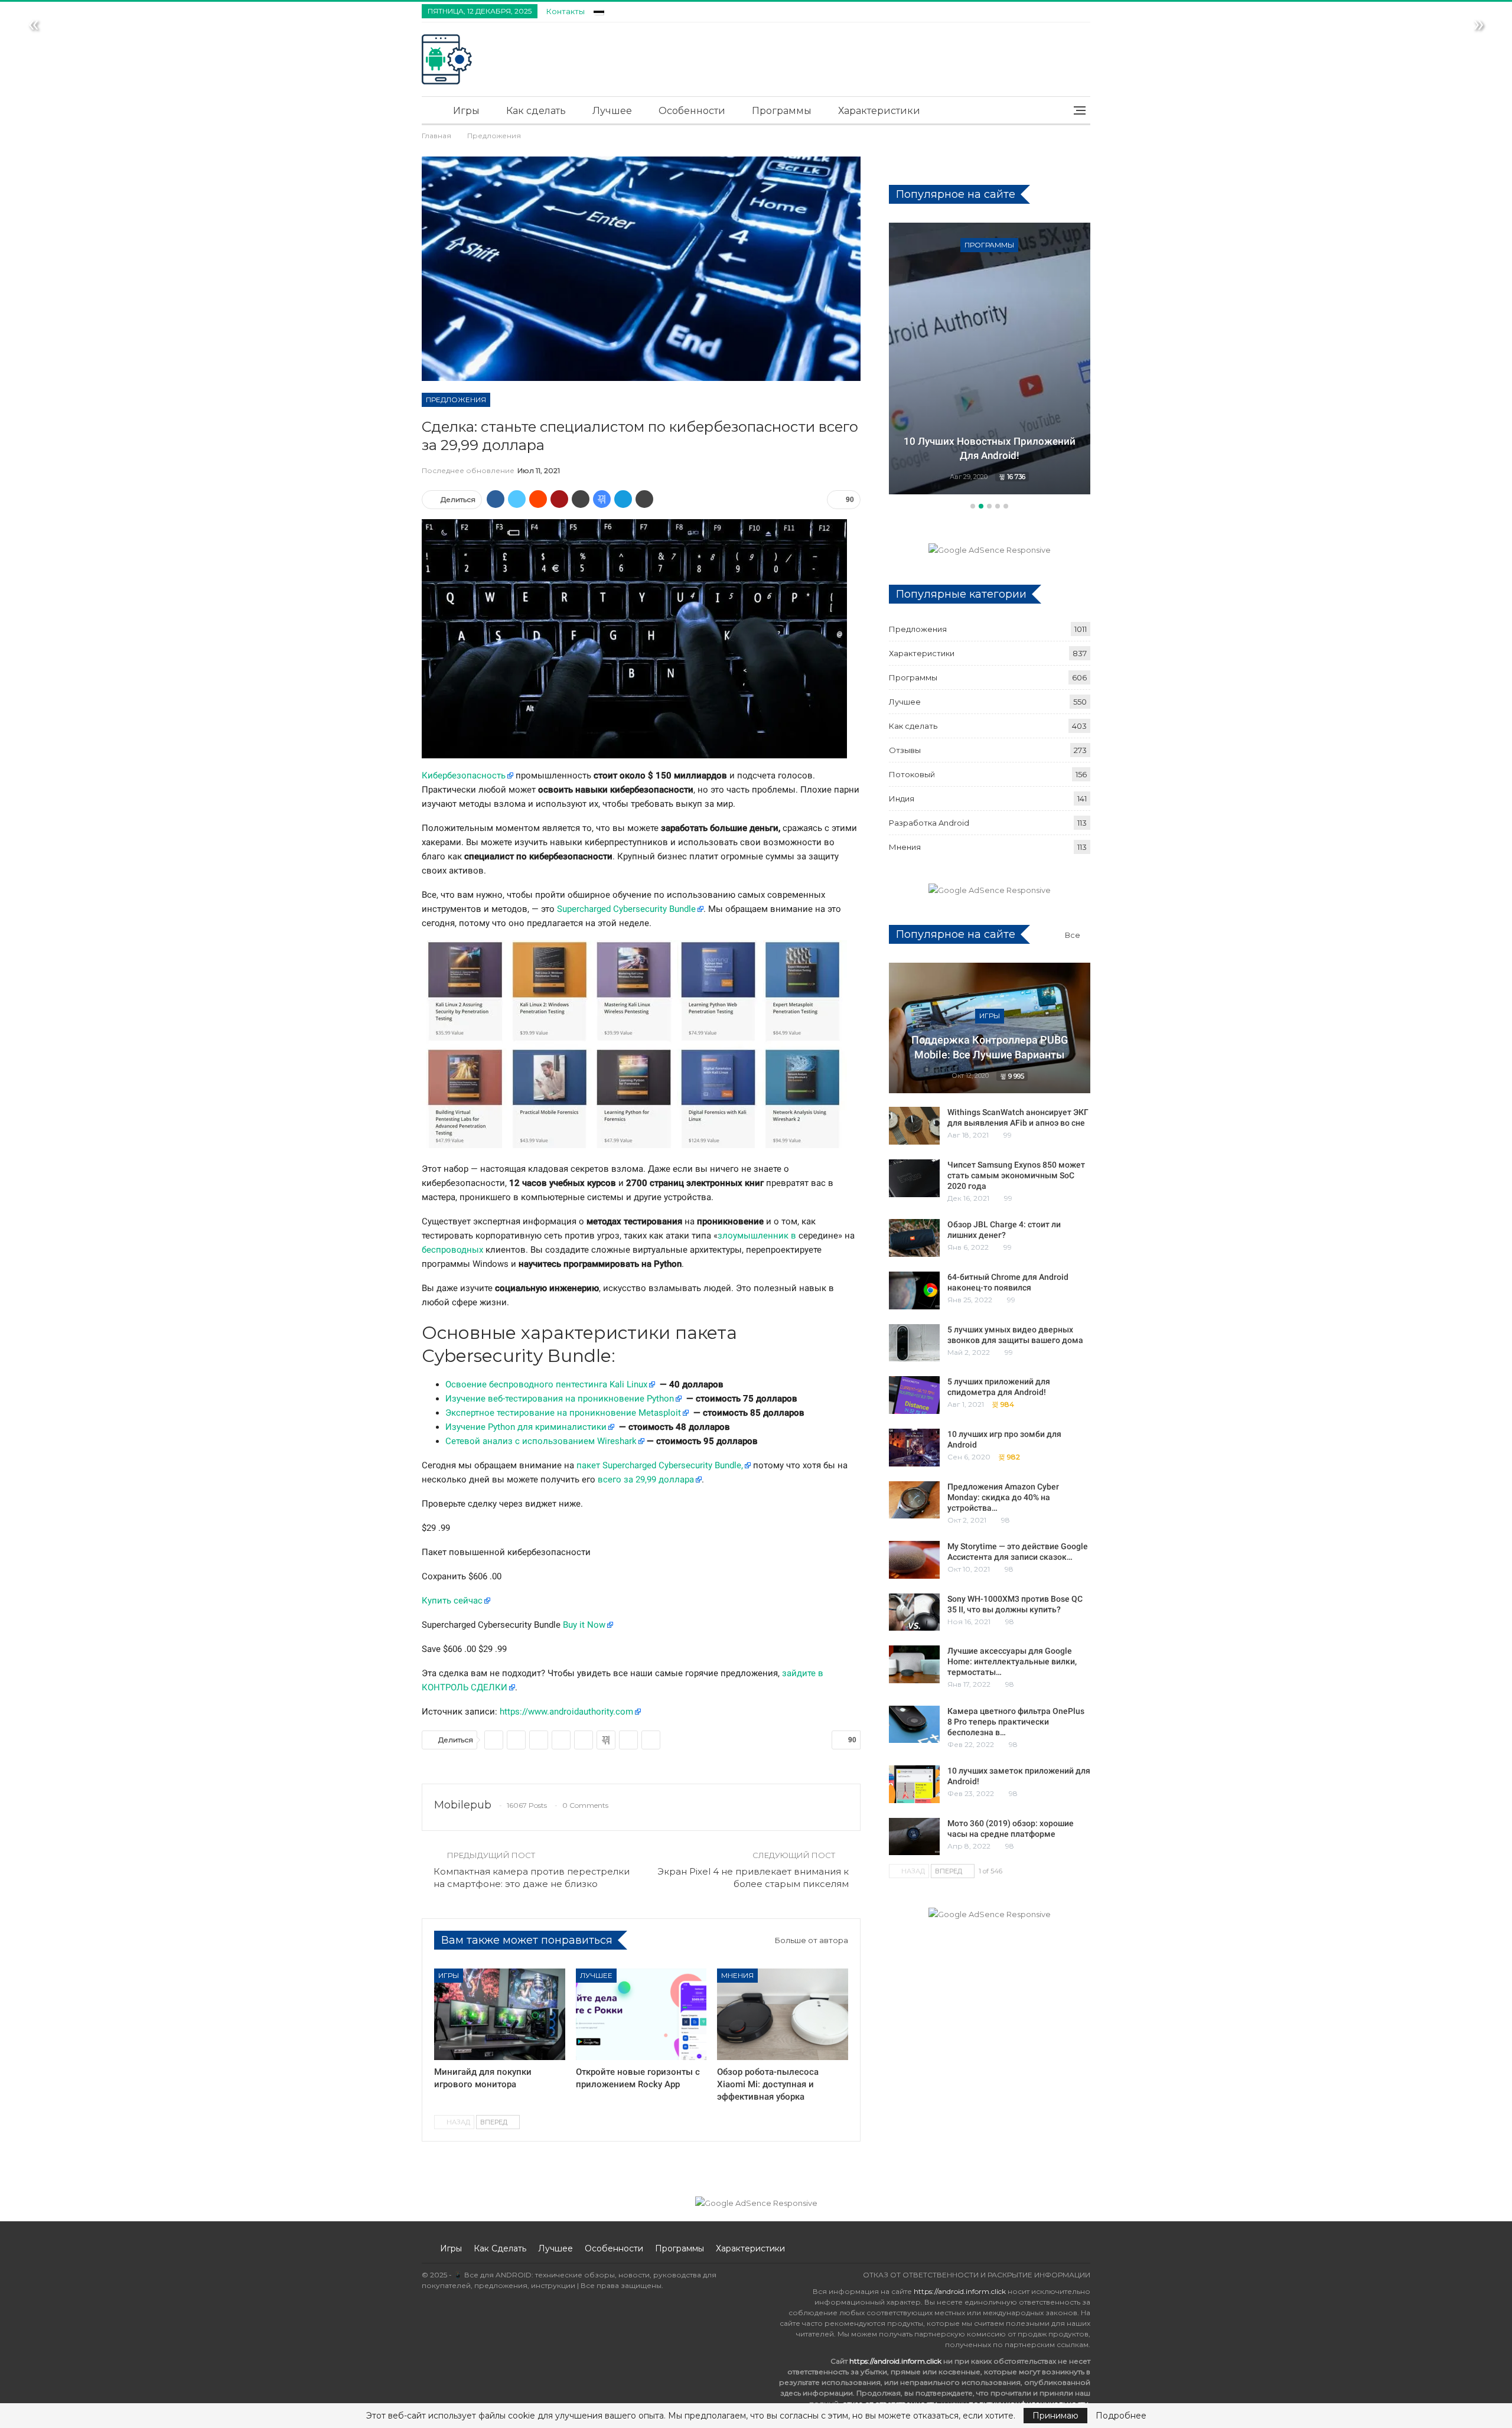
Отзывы (905, 750)
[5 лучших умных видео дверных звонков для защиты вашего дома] (914, 1343)
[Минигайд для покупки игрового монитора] (500, 2014)
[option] (990, 360)
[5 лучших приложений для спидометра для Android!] (914, 1395)
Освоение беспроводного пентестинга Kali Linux (546, 1384)
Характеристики (879, 111)
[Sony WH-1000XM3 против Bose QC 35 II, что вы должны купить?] (914, 1612)
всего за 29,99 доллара (646, 1479)
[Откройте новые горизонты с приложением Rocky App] (641, 2014)
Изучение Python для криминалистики (526, 1427)
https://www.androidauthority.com (566, 1712)
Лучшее (612, 111)
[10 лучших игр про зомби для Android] (914, 1448)
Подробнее (1121, 2416)
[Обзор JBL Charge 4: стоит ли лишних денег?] (914, 1238)
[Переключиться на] (599, 10)
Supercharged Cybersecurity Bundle (626, 909)
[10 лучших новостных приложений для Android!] (990, 359)
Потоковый (912, 774)
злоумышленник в (757, 1236)
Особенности (692, 111)
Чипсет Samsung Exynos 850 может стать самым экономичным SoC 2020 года (1016, 1175)
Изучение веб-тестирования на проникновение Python (560, 1399)
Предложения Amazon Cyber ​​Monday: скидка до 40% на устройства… (1004, 1497)
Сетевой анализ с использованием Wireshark (541, 1441)
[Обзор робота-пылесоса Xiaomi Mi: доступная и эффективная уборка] (783, 2014)
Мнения (737, 1975)
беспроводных (452, 1250)
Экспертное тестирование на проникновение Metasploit (563, 1413)
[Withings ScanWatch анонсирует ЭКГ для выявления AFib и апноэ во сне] (914, 1126)
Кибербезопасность (464, 775)
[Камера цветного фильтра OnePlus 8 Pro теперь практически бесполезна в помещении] (914, 1725)
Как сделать (536, 111)
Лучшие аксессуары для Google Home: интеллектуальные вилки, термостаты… (1012, 1661)
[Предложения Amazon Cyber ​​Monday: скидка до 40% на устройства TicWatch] (914, 1500)
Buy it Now (584, 1625)
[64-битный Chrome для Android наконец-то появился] (914, 1290)
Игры (466, 111)
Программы (782, 111)
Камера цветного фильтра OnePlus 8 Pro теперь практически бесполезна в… (1016, 1722)
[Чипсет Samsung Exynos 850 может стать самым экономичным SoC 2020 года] (914, 1178)
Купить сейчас (452, 1601)
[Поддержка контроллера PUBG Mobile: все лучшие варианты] (990, 1028)
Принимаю (1055, 2416)
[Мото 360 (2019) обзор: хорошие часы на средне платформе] (914, 1837)
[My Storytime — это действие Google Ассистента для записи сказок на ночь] (914, 1560)
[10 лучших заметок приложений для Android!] (914, 1784)
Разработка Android (929, 823)
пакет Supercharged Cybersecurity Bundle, (660, 1465)
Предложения (456, 400)
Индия (902, 799)
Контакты (566, 11)
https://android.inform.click (960, 2291)
